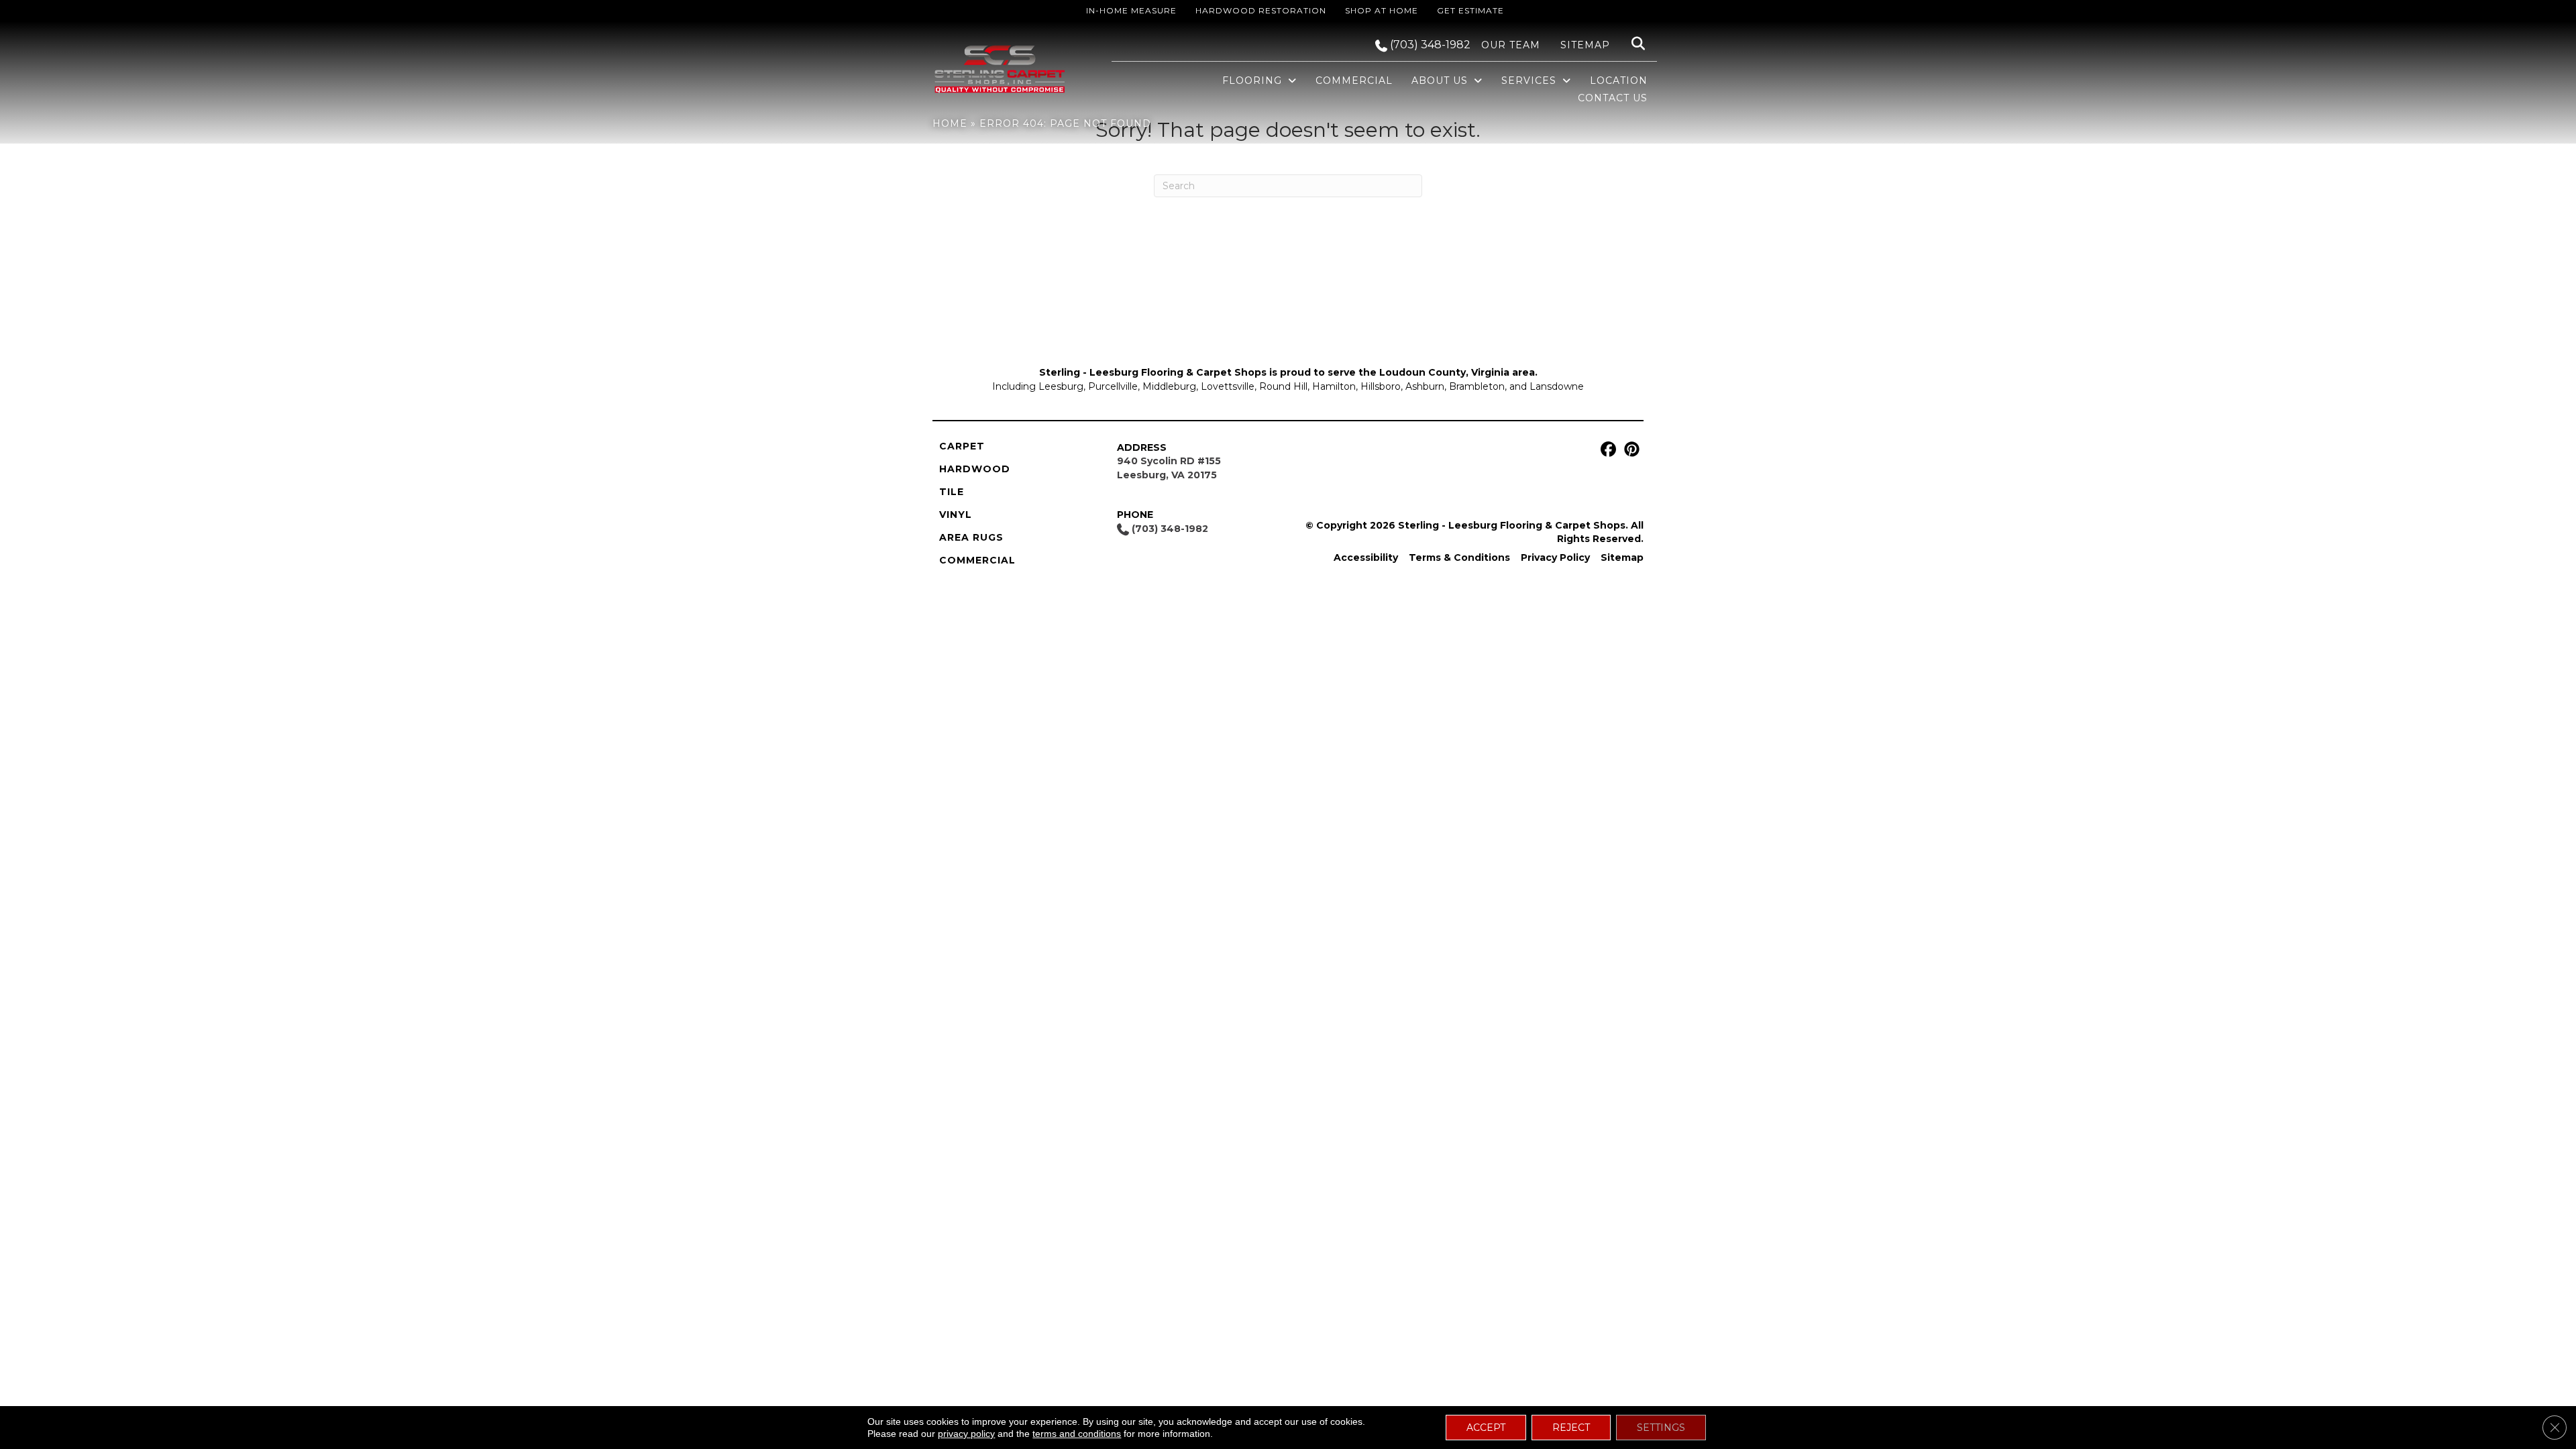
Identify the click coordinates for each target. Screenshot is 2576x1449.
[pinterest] (1630, 450)
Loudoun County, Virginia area (1457, 372)
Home (950, 123)
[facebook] (1606, 450)
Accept (1486, 1428)
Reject (1571, 1428)
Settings (1661, 1428)
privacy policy (966, 1434)
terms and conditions (1077, 1434)
